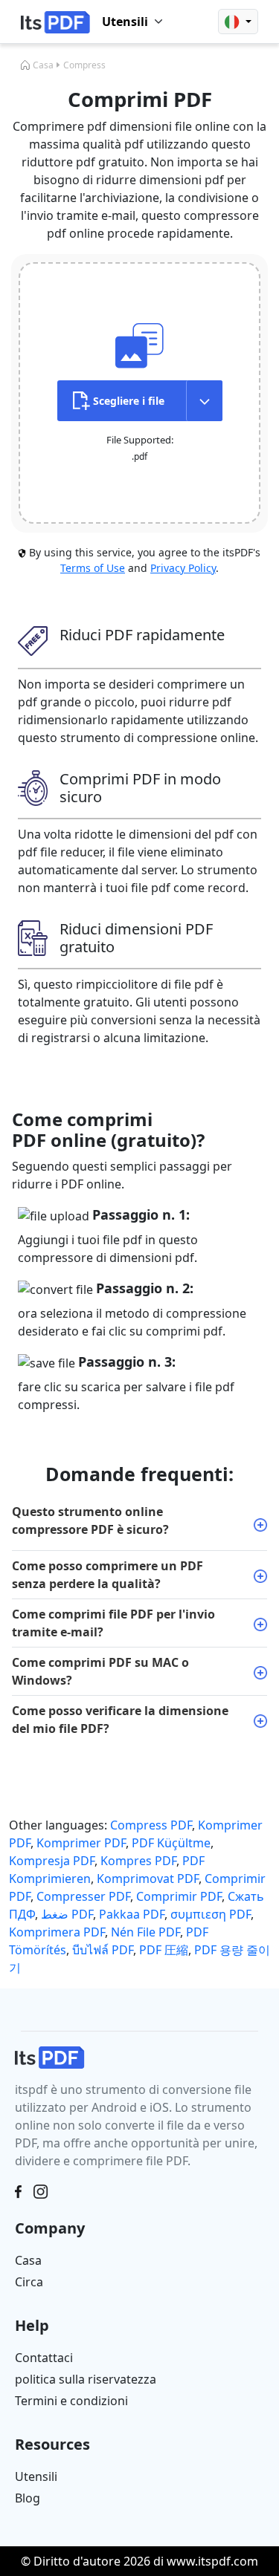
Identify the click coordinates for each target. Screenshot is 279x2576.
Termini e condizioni (71, 2401)
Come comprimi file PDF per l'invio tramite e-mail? (113, 1623)
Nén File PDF (145, 1932)
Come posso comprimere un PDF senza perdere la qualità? (108, 1575)
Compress (84, 65)
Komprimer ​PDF (81, 1843)
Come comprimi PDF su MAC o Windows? (100, 1671)
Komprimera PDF (57, 1932)
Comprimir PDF (179, 1896)
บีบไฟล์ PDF (103, 1950)
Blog (28, 2498)
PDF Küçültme (171, 1843)
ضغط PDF (67, 1914)
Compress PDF (151, 1825)
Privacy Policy (183, 568)
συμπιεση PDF (211, 1914)
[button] (238, 22)
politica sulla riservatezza (86, 2379)
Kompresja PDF (52, 1861)
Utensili (36, 2476)
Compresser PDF (83, 1896)
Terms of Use (93, 568)
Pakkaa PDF (132, 1914)
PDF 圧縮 (164, 1950)
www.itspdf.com (212, 2561)
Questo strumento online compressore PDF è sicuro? (90, 1520)
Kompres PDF (138, 1861)
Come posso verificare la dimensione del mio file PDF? (120, 1720)
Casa (43, 65)
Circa (29, 2282)
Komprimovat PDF (148, 1879)
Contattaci (44, 2358)
